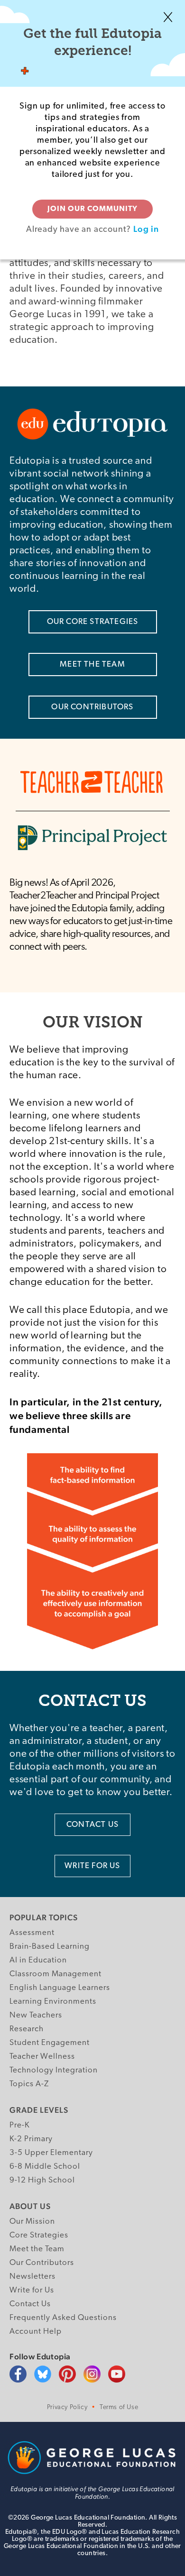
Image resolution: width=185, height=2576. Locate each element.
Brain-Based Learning (50, 1947)
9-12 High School (42, 2180)
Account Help (36, 2332)
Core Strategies (39, 2235)
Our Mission (32, 2222)
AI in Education (38, 1960)
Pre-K (20, 2125)
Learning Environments (53, 2002)
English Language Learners (60, 1988)
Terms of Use (119, 2407)
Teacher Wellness (42, 2057)
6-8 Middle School (45, 2167)
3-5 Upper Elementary (51, 2153)
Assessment (32, 1933)
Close (168, 17)
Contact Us (92, 1825)
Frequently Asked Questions (63, 2318)
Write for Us (32, 2290)
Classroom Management (55, 1974)
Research (27, 2029)
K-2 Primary (31, 2139)
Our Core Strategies (93, 622)
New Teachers (36, 2015)
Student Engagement (50, 2043)
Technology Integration (54, 2070)
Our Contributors (92, 707)
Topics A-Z (29, 2084)
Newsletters (32, 2277)
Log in (146, 229)
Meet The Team (92, 665)
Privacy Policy (67, 2407)
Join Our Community (92, 209)
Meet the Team (37, 2249)
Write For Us (92, 1866)
